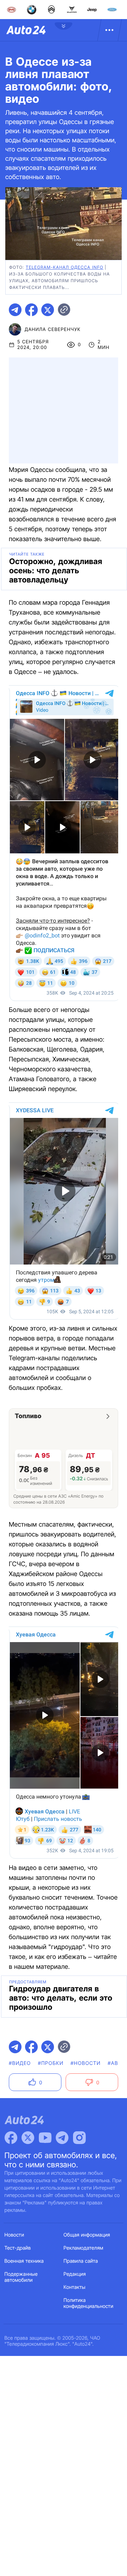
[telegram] (15, 310)
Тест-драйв (18, 2248)
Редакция (75, 2274)
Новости (14, 2235)
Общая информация (87, 2235)
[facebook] (31, 310)
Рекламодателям (83, 2248)
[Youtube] (45, 2138)
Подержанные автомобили (21, 2277)
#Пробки (51, 2063)
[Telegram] (62, 2138)
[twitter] (48, 310)
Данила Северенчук (53, 330)
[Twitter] (28, 2138)
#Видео (20, 2063)
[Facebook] (11, 2138)
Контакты (74, 2287)
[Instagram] (79, 2138)
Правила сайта (81, 2261)
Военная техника (24, 2261)
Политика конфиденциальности (88, 2303)
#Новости (86, 2063)
